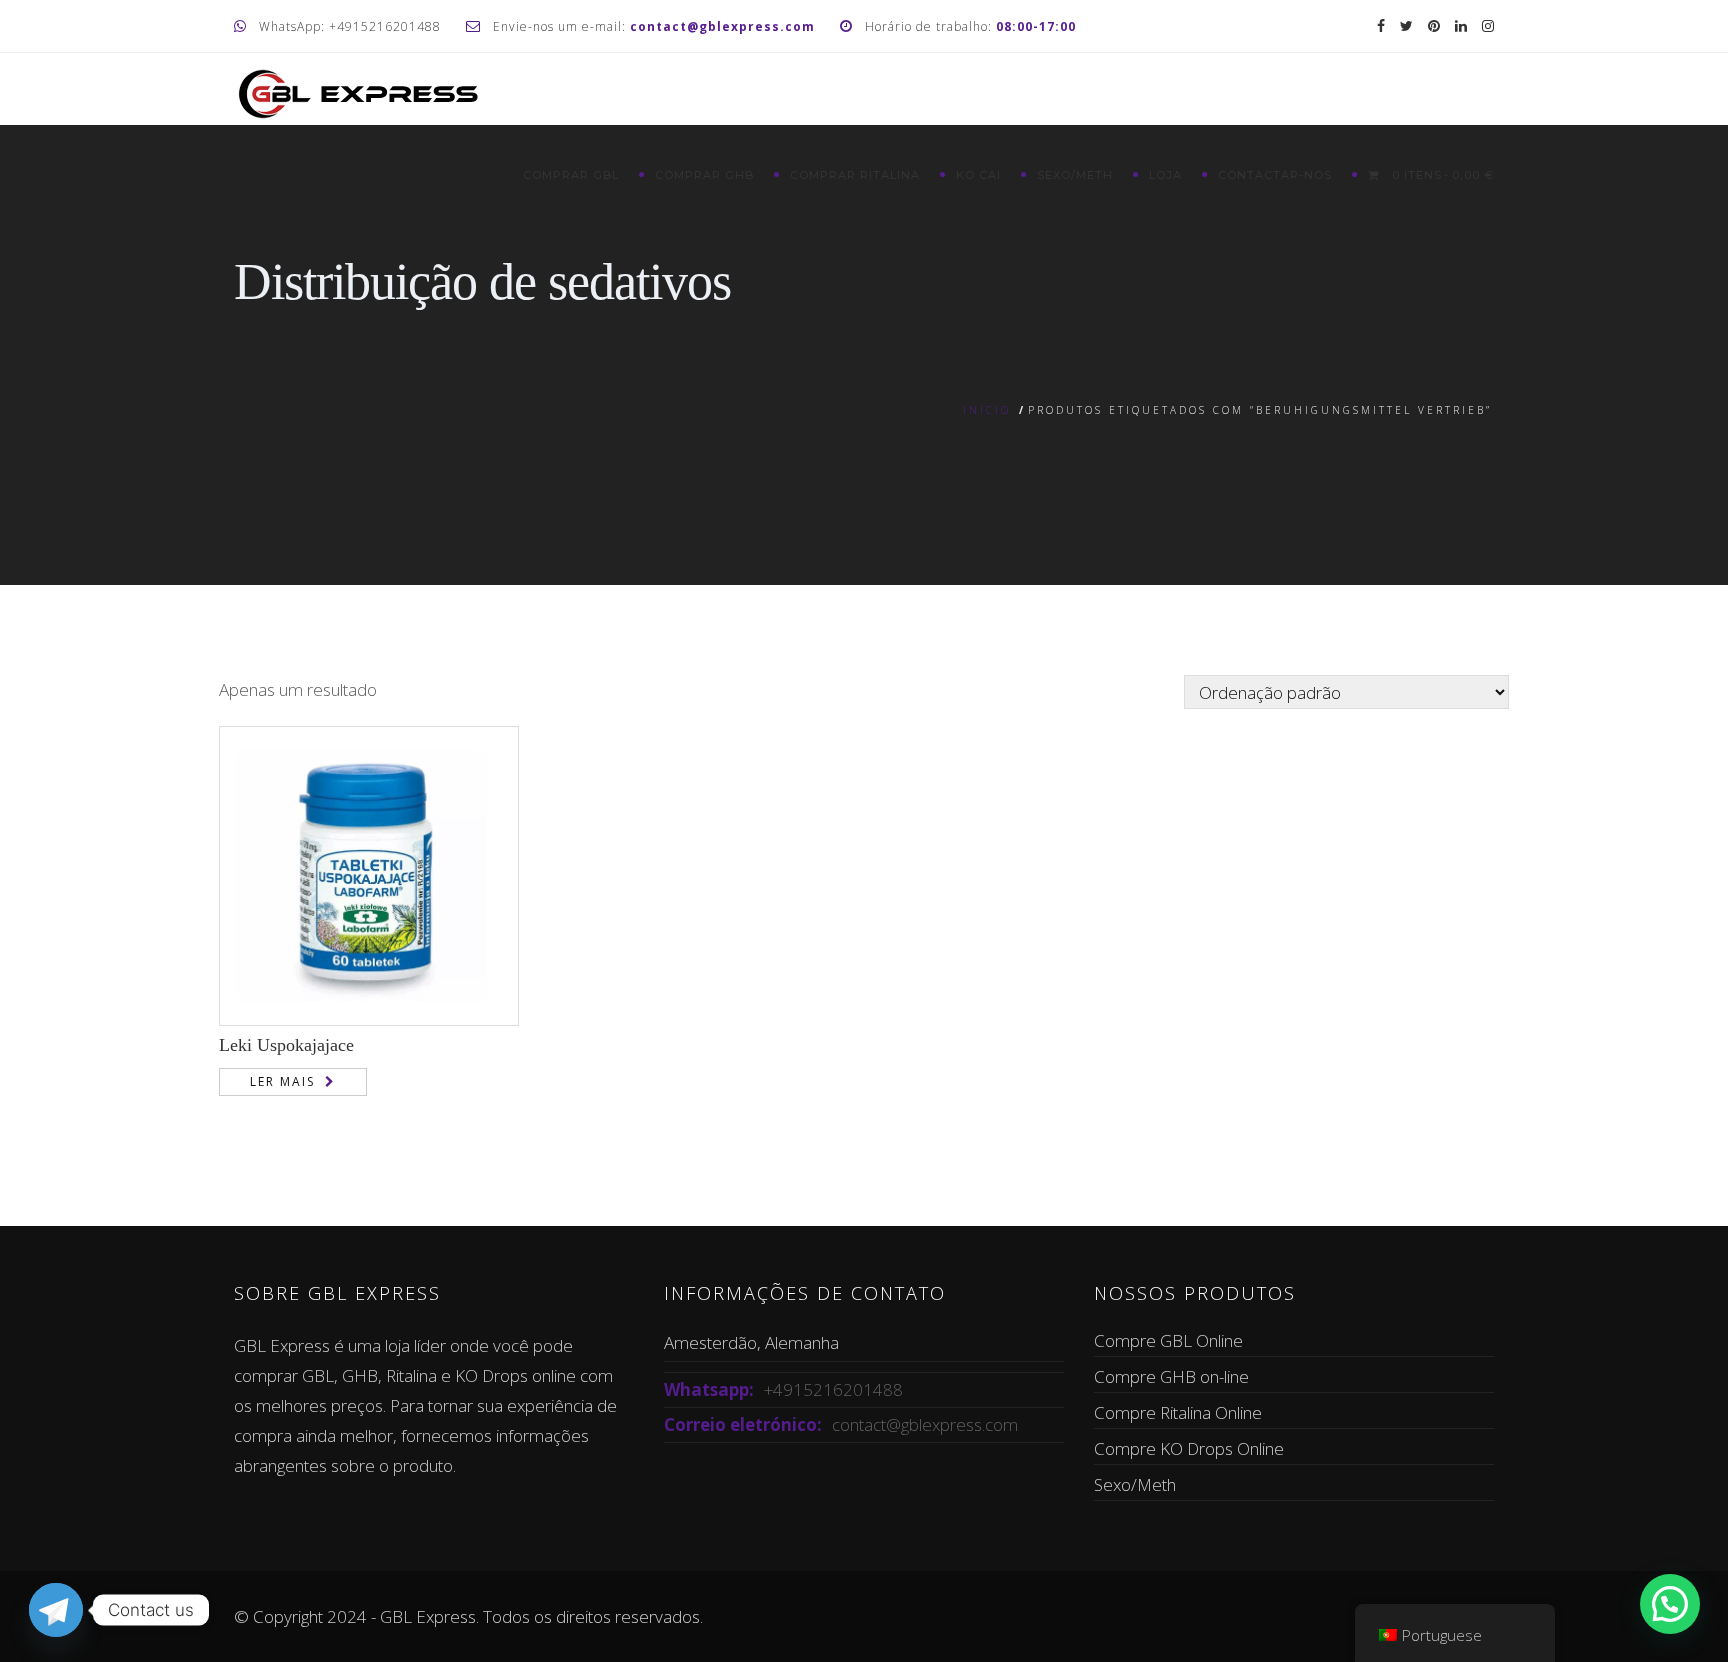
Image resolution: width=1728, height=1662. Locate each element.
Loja (1165, 175)
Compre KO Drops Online (1189, 1448)
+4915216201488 (833, 1389)
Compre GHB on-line (1171, 1376)
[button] (1670, 1604)
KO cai (978, 175)
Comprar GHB (704, 175)
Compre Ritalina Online (1178, 1412)
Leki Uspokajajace (286, 1045)
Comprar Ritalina (855, 175)
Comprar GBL (571, 175)
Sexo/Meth (1075, 175)
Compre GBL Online (1168, 1340)
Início (987, 410)
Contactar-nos (1275, 175)
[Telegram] (56, 1610)
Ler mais (282, 1081)
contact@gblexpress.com (925, 1424)
